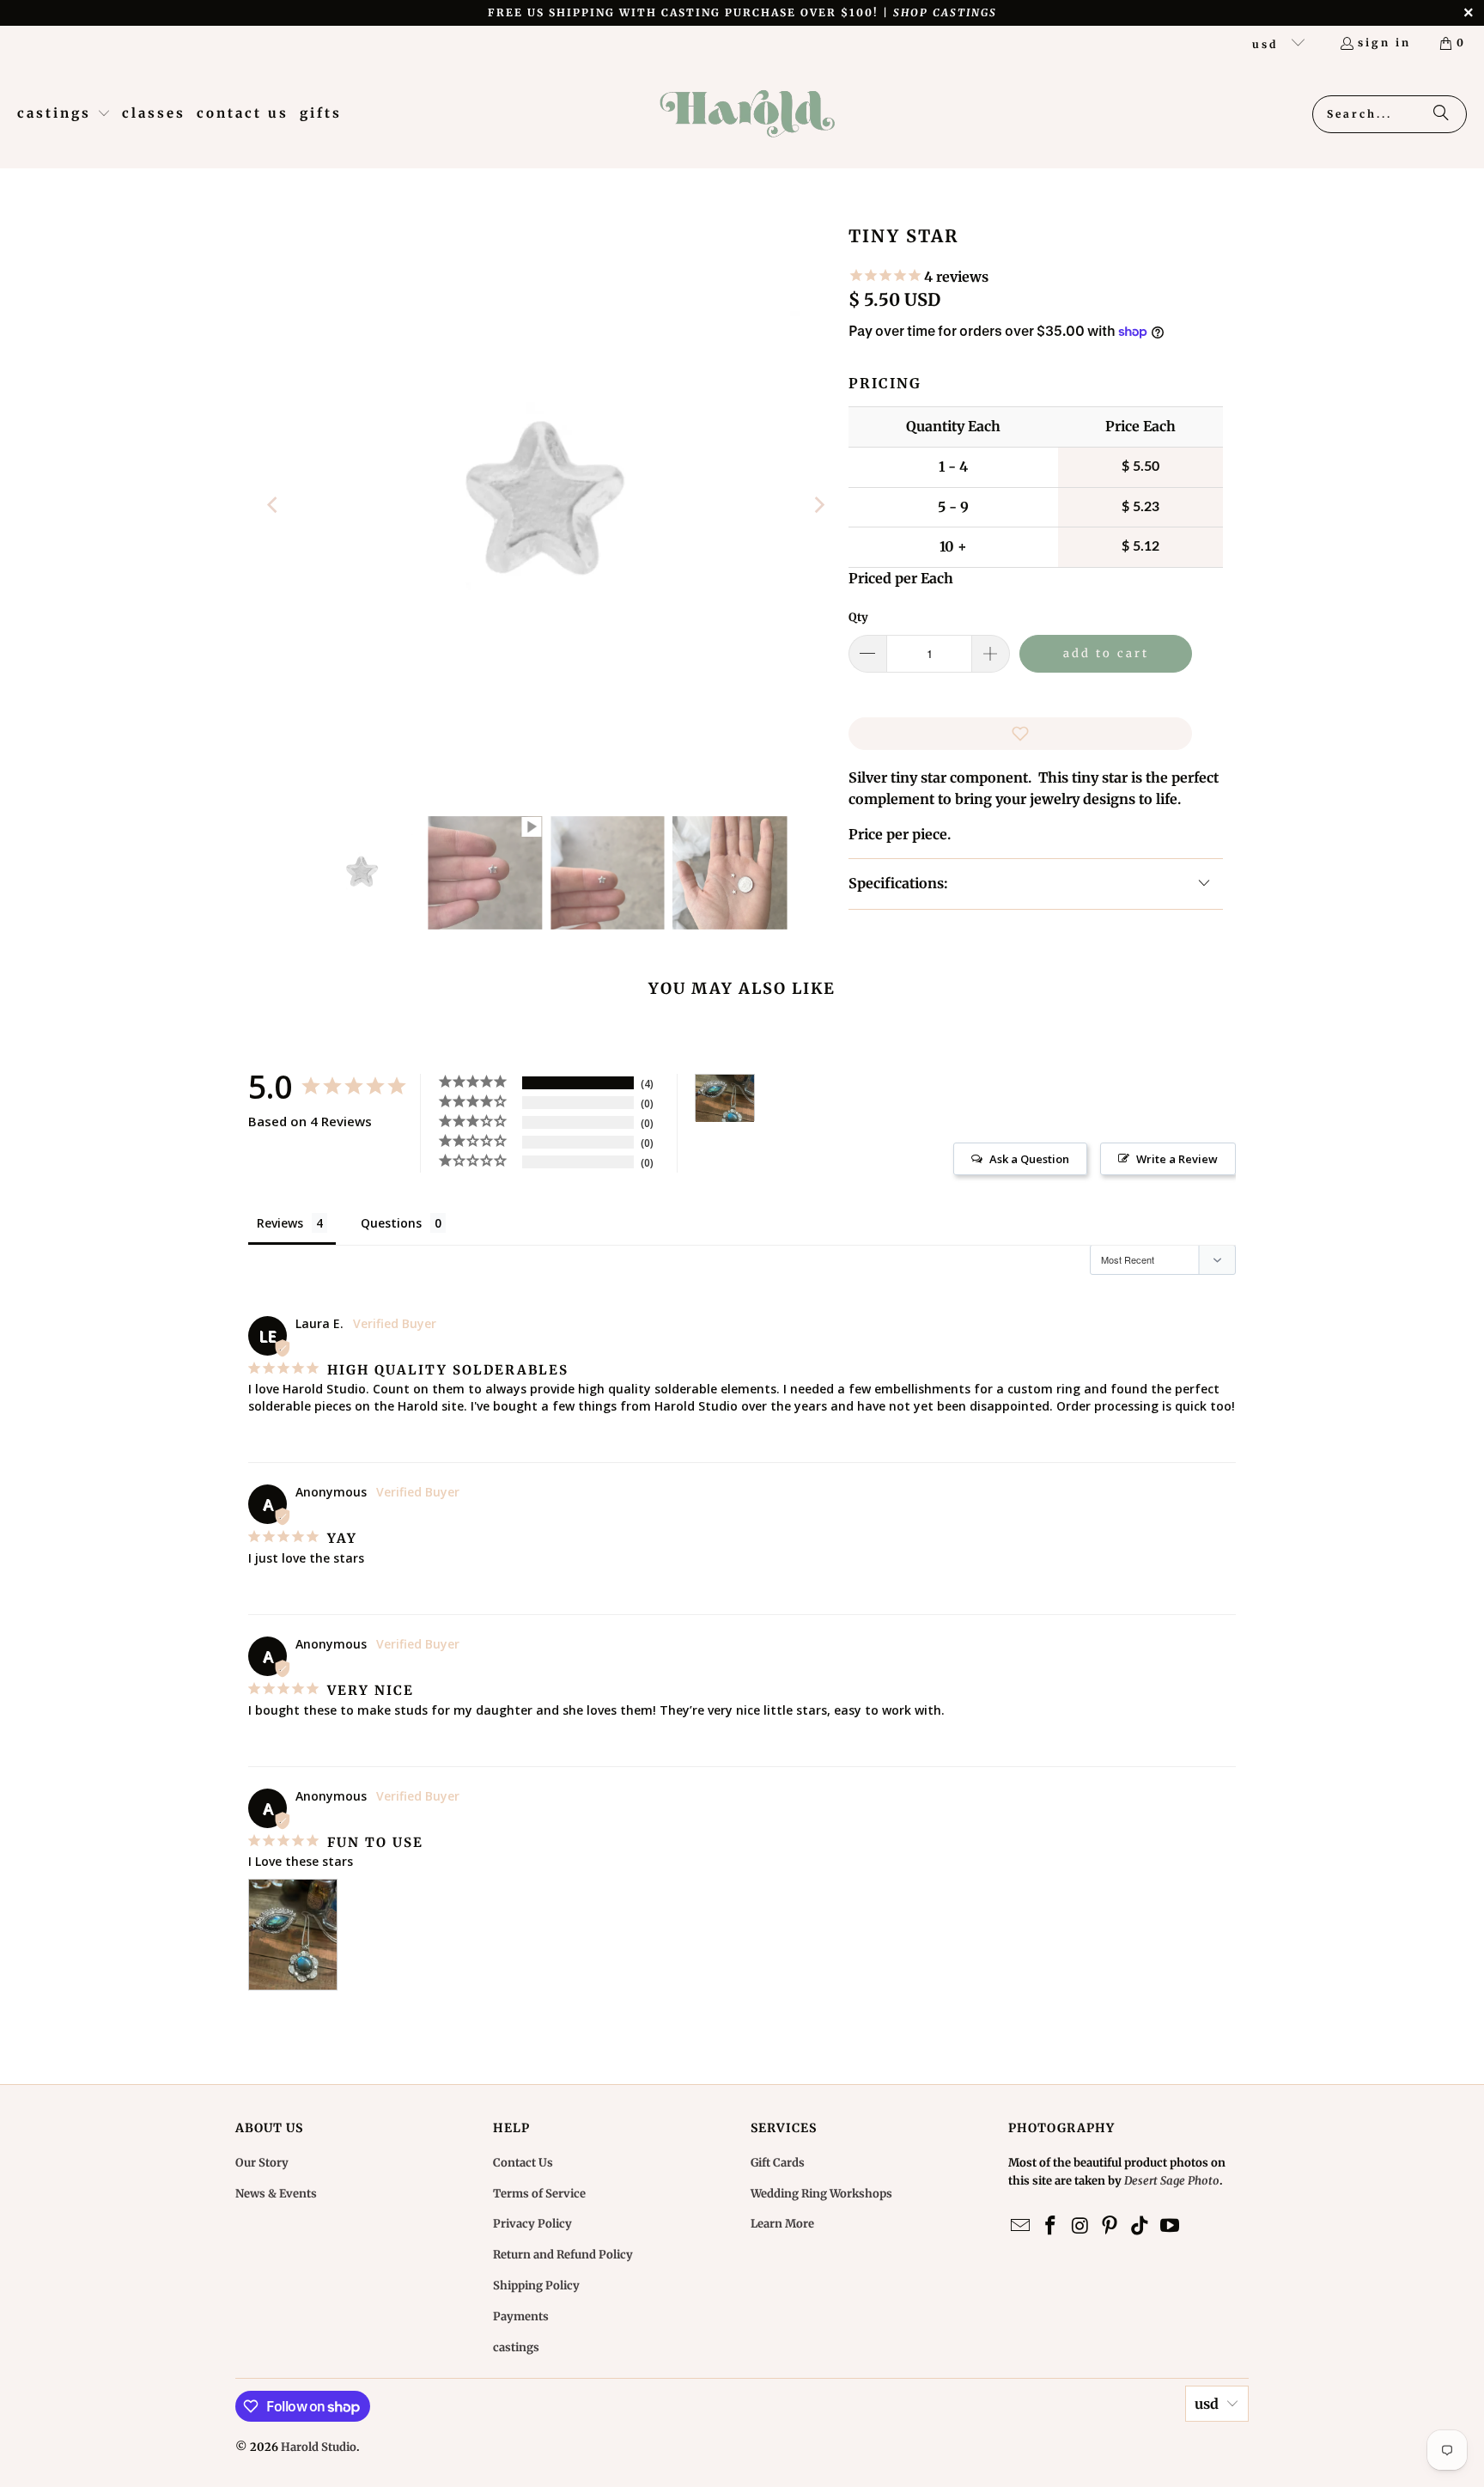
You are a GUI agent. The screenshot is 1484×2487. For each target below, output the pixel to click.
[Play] (546, 505)
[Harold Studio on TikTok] (1140, 2226)
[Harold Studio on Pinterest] (1110, 2226)
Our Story (262, 2163)
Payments (521, 2316)
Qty (858, 617)
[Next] (818, 505)
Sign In (1384, 43)
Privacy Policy (532, 2224)
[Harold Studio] (747, 114)
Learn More (782, 2224)
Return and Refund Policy (563, 2255)
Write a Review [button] (1177, 1159)
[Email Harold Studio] (1021, 2226)
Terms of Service (539, 2194)
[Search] (1441, 114)
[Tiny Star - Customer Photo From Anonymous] (725, 1098)
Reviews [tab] (280, 1223)
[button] (64, 114)
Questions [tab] (391, 1223)
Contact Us (523, 2163)
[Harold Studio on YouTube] (1170, 2226)
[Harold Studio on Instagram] (1080, 2226)
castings (516, 2347)
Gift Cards (778, 2163)
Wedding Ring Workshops (821, 2194)
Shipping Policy (536, 2286)
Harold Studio (319, 2447)
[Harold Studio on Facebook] (1051, 2226)
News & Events (276, 2194)
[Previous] (274, 505)
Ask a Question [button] (1029, 1159)
